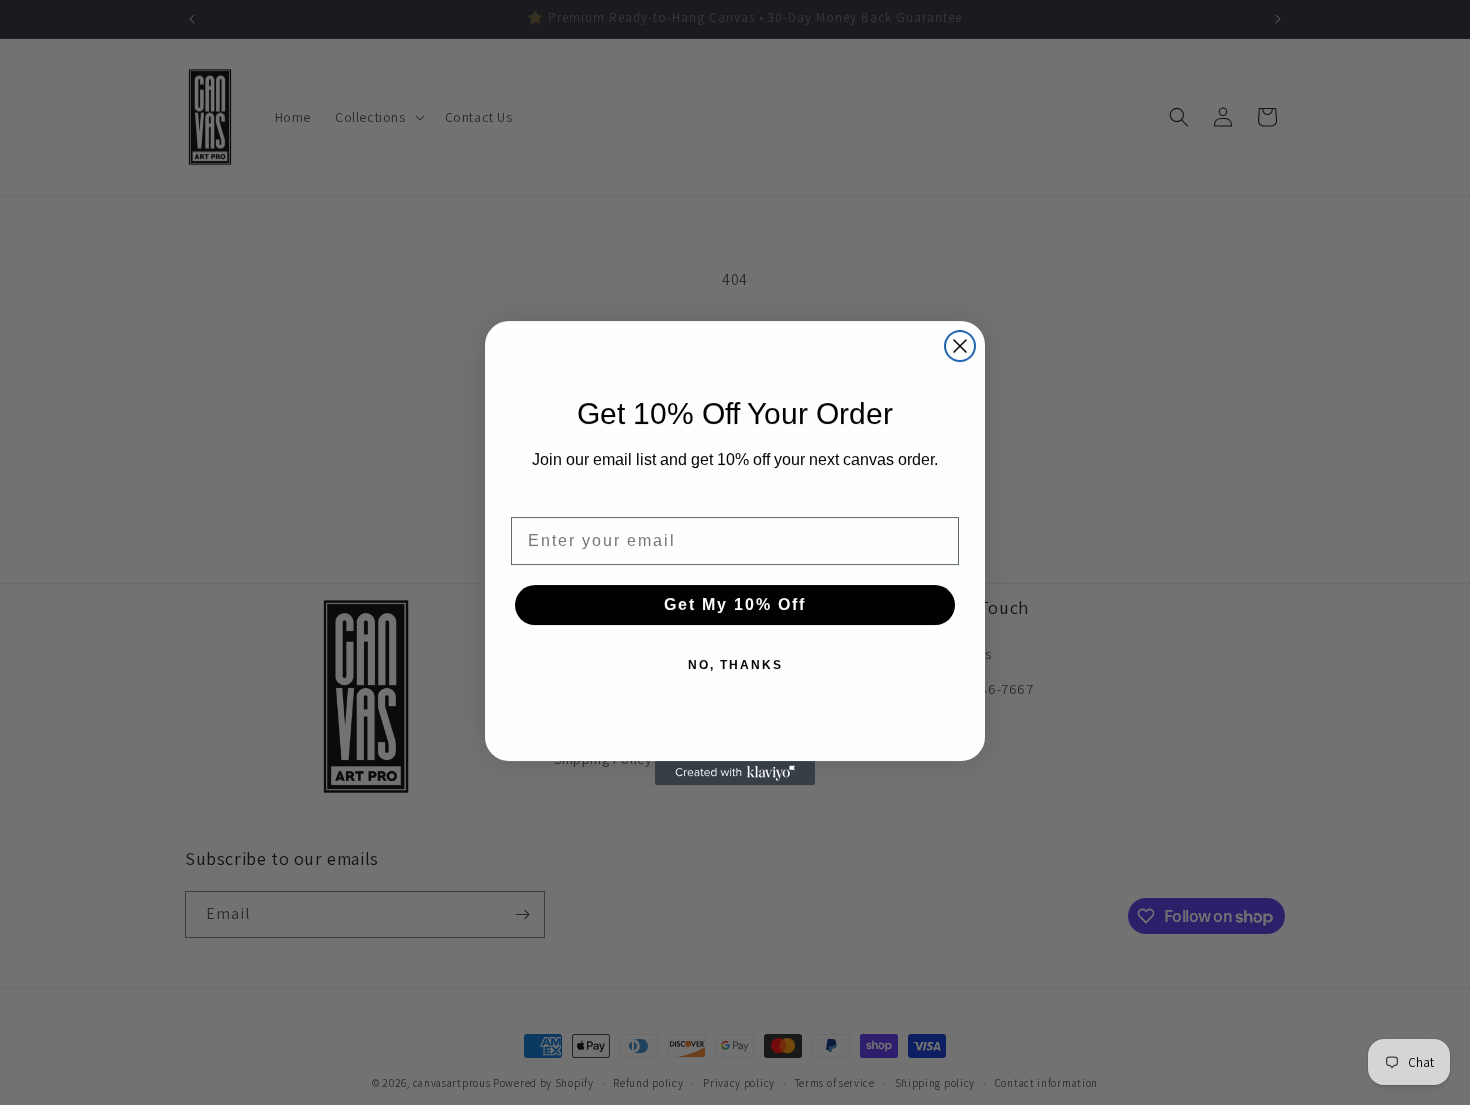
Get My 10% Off (735, 604)
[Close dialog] (960, 346)
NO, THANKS (735, 665)
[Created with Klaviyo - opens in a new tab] (735, 773)
